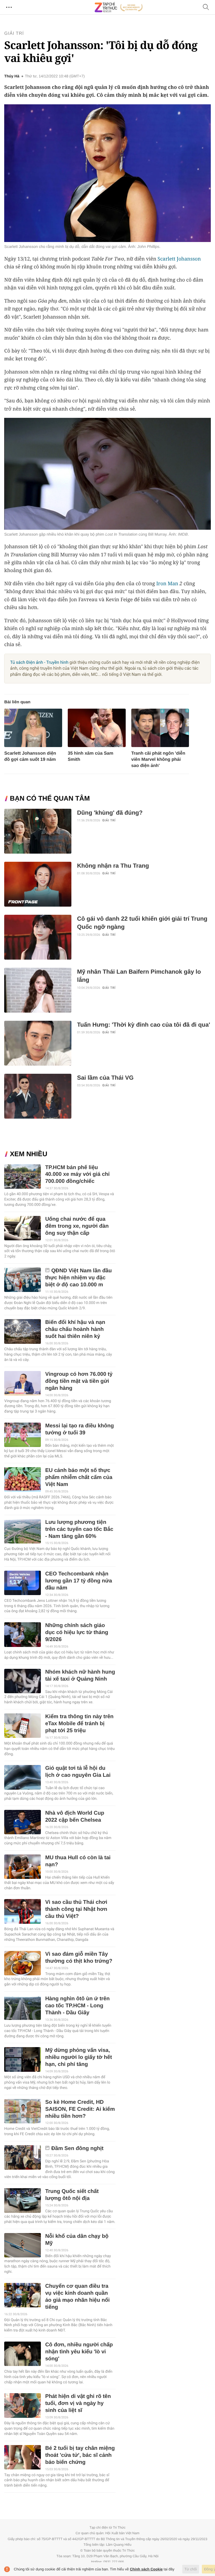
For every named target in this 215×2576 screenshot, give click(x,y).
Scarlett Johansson (179, 259)
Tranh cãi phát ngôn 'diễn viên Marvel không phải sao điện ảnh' (158, 760)
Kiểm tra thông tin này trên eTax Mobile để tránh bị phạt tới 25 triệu (79, 1724)
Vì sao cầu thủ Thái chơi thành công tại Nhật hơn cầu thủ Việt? (76, 1909)
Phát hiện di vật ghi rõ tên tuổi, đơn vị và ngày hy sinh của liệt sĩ (78, 2403)
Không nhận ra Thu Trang (113, 866)
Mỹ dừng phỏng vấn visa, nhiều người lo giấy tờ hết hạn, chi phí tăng (78, 2057)
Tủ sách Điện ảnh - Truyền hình (39, 662)
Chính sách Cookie (146, 2569)
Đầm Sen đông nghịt (77, 2148)
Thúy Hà (12, 76)
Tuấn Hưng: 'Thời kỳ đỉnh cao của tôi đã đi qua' (143, 1025)
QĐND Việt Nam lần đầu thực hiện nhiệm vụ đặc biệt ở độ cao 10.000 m (78, 1278)
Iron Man (167, 584)
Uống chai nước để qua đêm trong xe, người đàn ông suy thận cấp (77, 1226)
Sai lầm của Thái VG (105, 1078)
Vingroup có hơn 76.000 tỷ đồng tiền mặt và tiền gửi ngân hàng (79, 1381)
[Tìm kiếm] (206, 7)
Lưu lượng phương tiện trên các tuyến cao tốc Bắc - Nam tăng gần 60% (79, 1529)
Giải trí (14, 34)
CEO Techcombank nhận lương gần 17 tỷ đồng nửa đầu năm (79, 1581)
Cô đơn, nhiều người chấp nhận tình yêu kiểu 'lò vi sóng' (79, 2352)
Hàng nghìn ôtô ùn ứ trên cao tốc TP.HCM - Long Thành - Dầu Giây (77, 2006)
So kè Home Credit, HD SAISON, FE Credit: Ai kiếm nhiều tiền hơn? (80, 2109)
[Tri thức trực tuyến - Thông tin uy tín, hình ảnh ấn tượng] (119, 7)
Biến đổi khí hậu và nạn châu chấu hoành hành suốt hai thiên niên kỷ (75, 1329)
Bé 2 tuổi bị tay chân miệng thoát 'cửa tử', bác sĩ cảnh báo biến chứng (80, 2455)
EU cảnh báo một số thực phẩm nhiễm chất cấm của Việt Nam (79, 1477)
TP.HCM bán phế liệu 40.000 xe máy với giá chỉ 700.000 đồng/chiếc (77, 1175)
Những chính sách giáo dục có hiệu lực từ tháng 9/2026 (77, 1633)
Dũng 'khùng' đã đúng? (110, 813)
